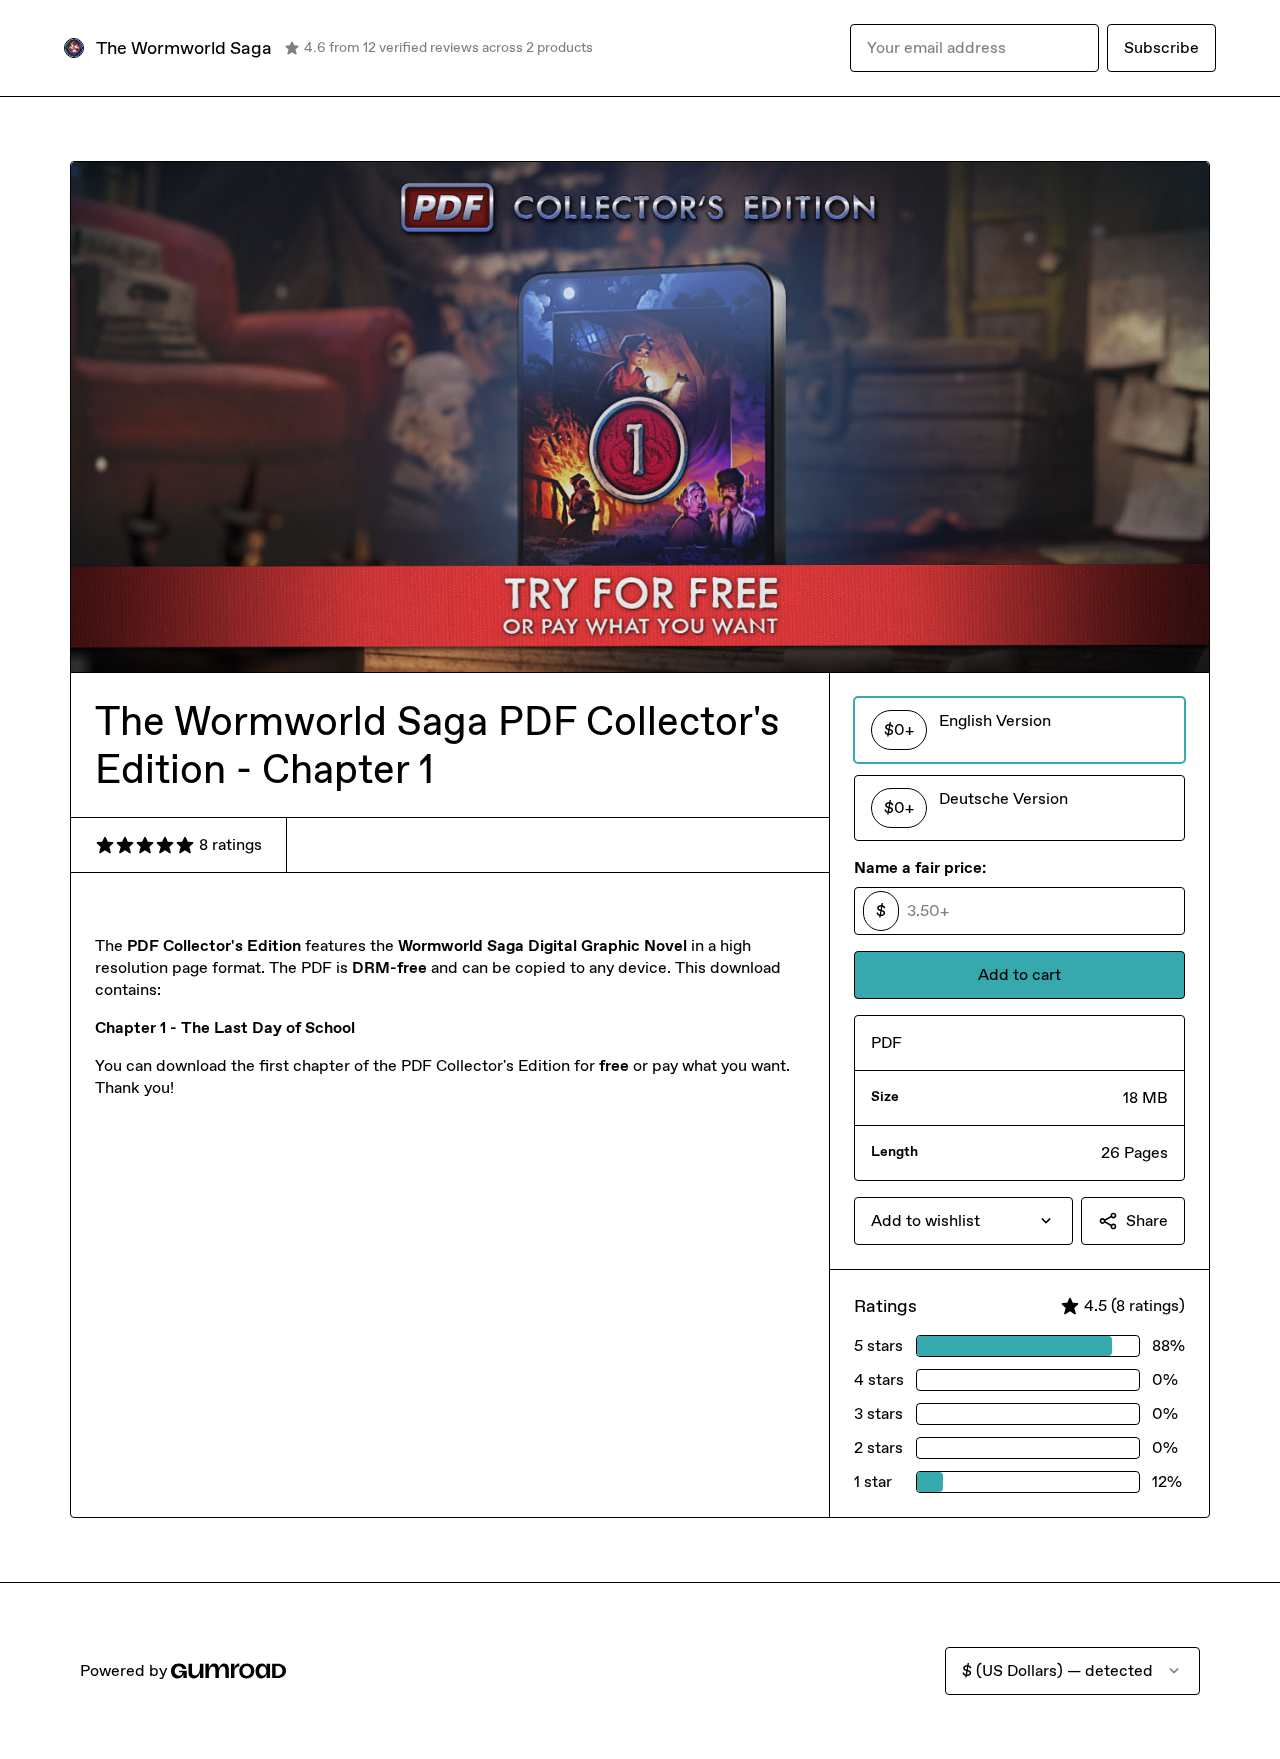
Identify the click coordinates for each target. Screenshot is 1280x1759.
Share (1147, 1220)
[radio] (1019, 730)
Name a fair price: (920, 867)
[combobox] (963, 1221)
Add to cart (1019, 974)
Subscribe (1161, 47)
